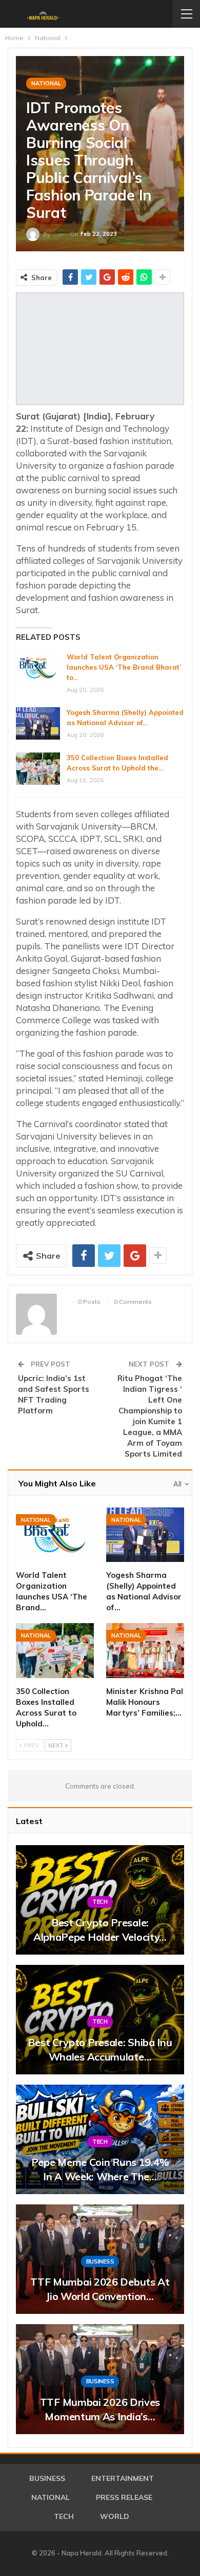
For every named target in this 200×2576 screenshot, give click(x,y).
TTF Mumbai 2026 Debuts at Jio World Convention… (100, 2289)
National (46, 83)
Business (100, 2261)
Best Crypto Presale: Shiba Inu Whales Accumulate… (100, 2049)
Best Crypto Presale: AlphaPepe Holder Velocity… (100, 1930)
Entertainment (123, 2478)
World (115, 2516)
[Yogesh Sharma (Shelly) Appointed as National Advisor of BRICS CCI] (38, 724)
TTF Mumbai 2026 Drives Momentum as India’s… (100, 2409)
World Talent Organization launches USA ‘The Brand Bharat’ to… (124, 667)
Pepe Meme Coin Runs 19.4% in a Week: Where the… (100, 2169)
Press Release (124, 2497)
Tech (100, 1902)
